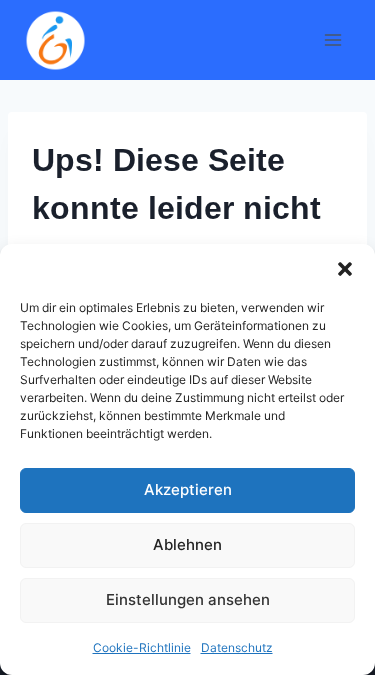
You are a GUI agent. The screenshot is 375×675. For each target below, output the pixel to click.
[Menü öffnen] (332, 39)
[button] (345, 269)
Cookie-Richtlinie (142, 647)
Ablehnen (187, 544)
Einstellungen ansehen (188, 599)
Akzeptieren (188, 489)
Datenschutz (237, 647)
